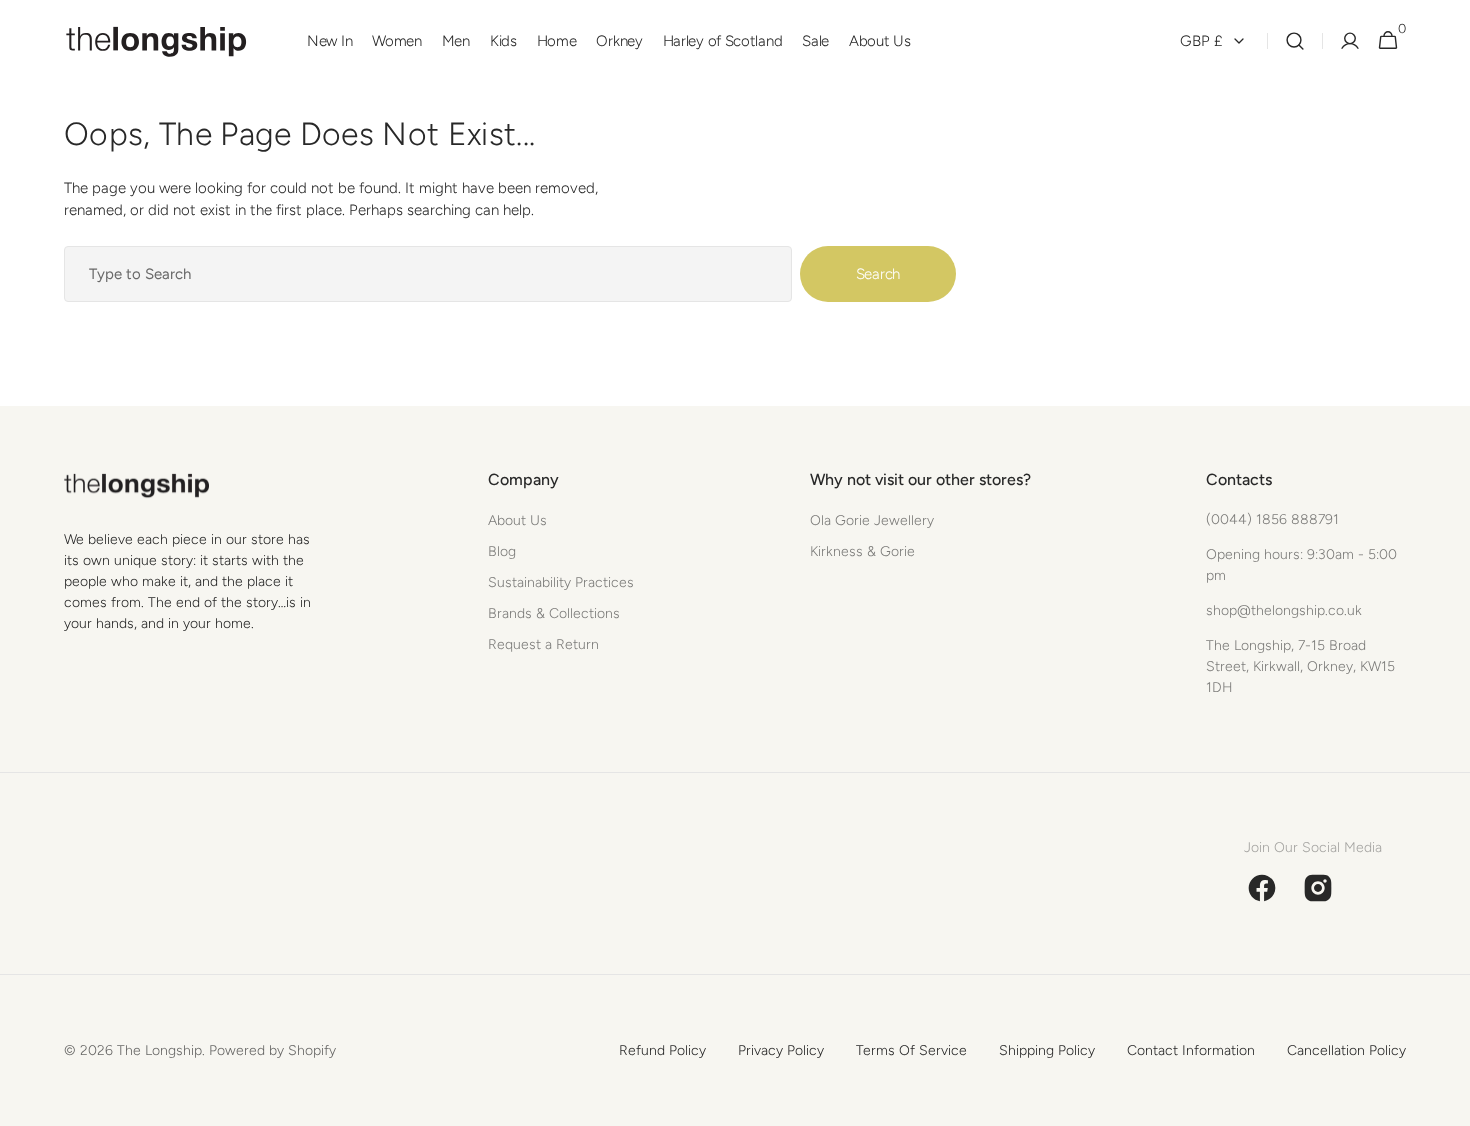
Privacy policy (781, 1050)
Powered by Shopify (272, 1050)
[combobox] (428, 274)
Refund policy (662, 1050)
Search (878, 274)
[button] (1295, 41)
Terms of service (911, 1050)
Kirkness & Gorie (862, 551)
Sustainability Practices (561, 582)
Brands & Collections (554, 613)
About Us (517, 520)
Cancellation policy (1346, 1050)
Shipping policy (1047, 1050)
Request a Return (543, 644)
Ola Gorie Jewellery (872, 520)
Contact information (1191, 1050)
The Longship (159, 1050)
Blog (502, 551)
